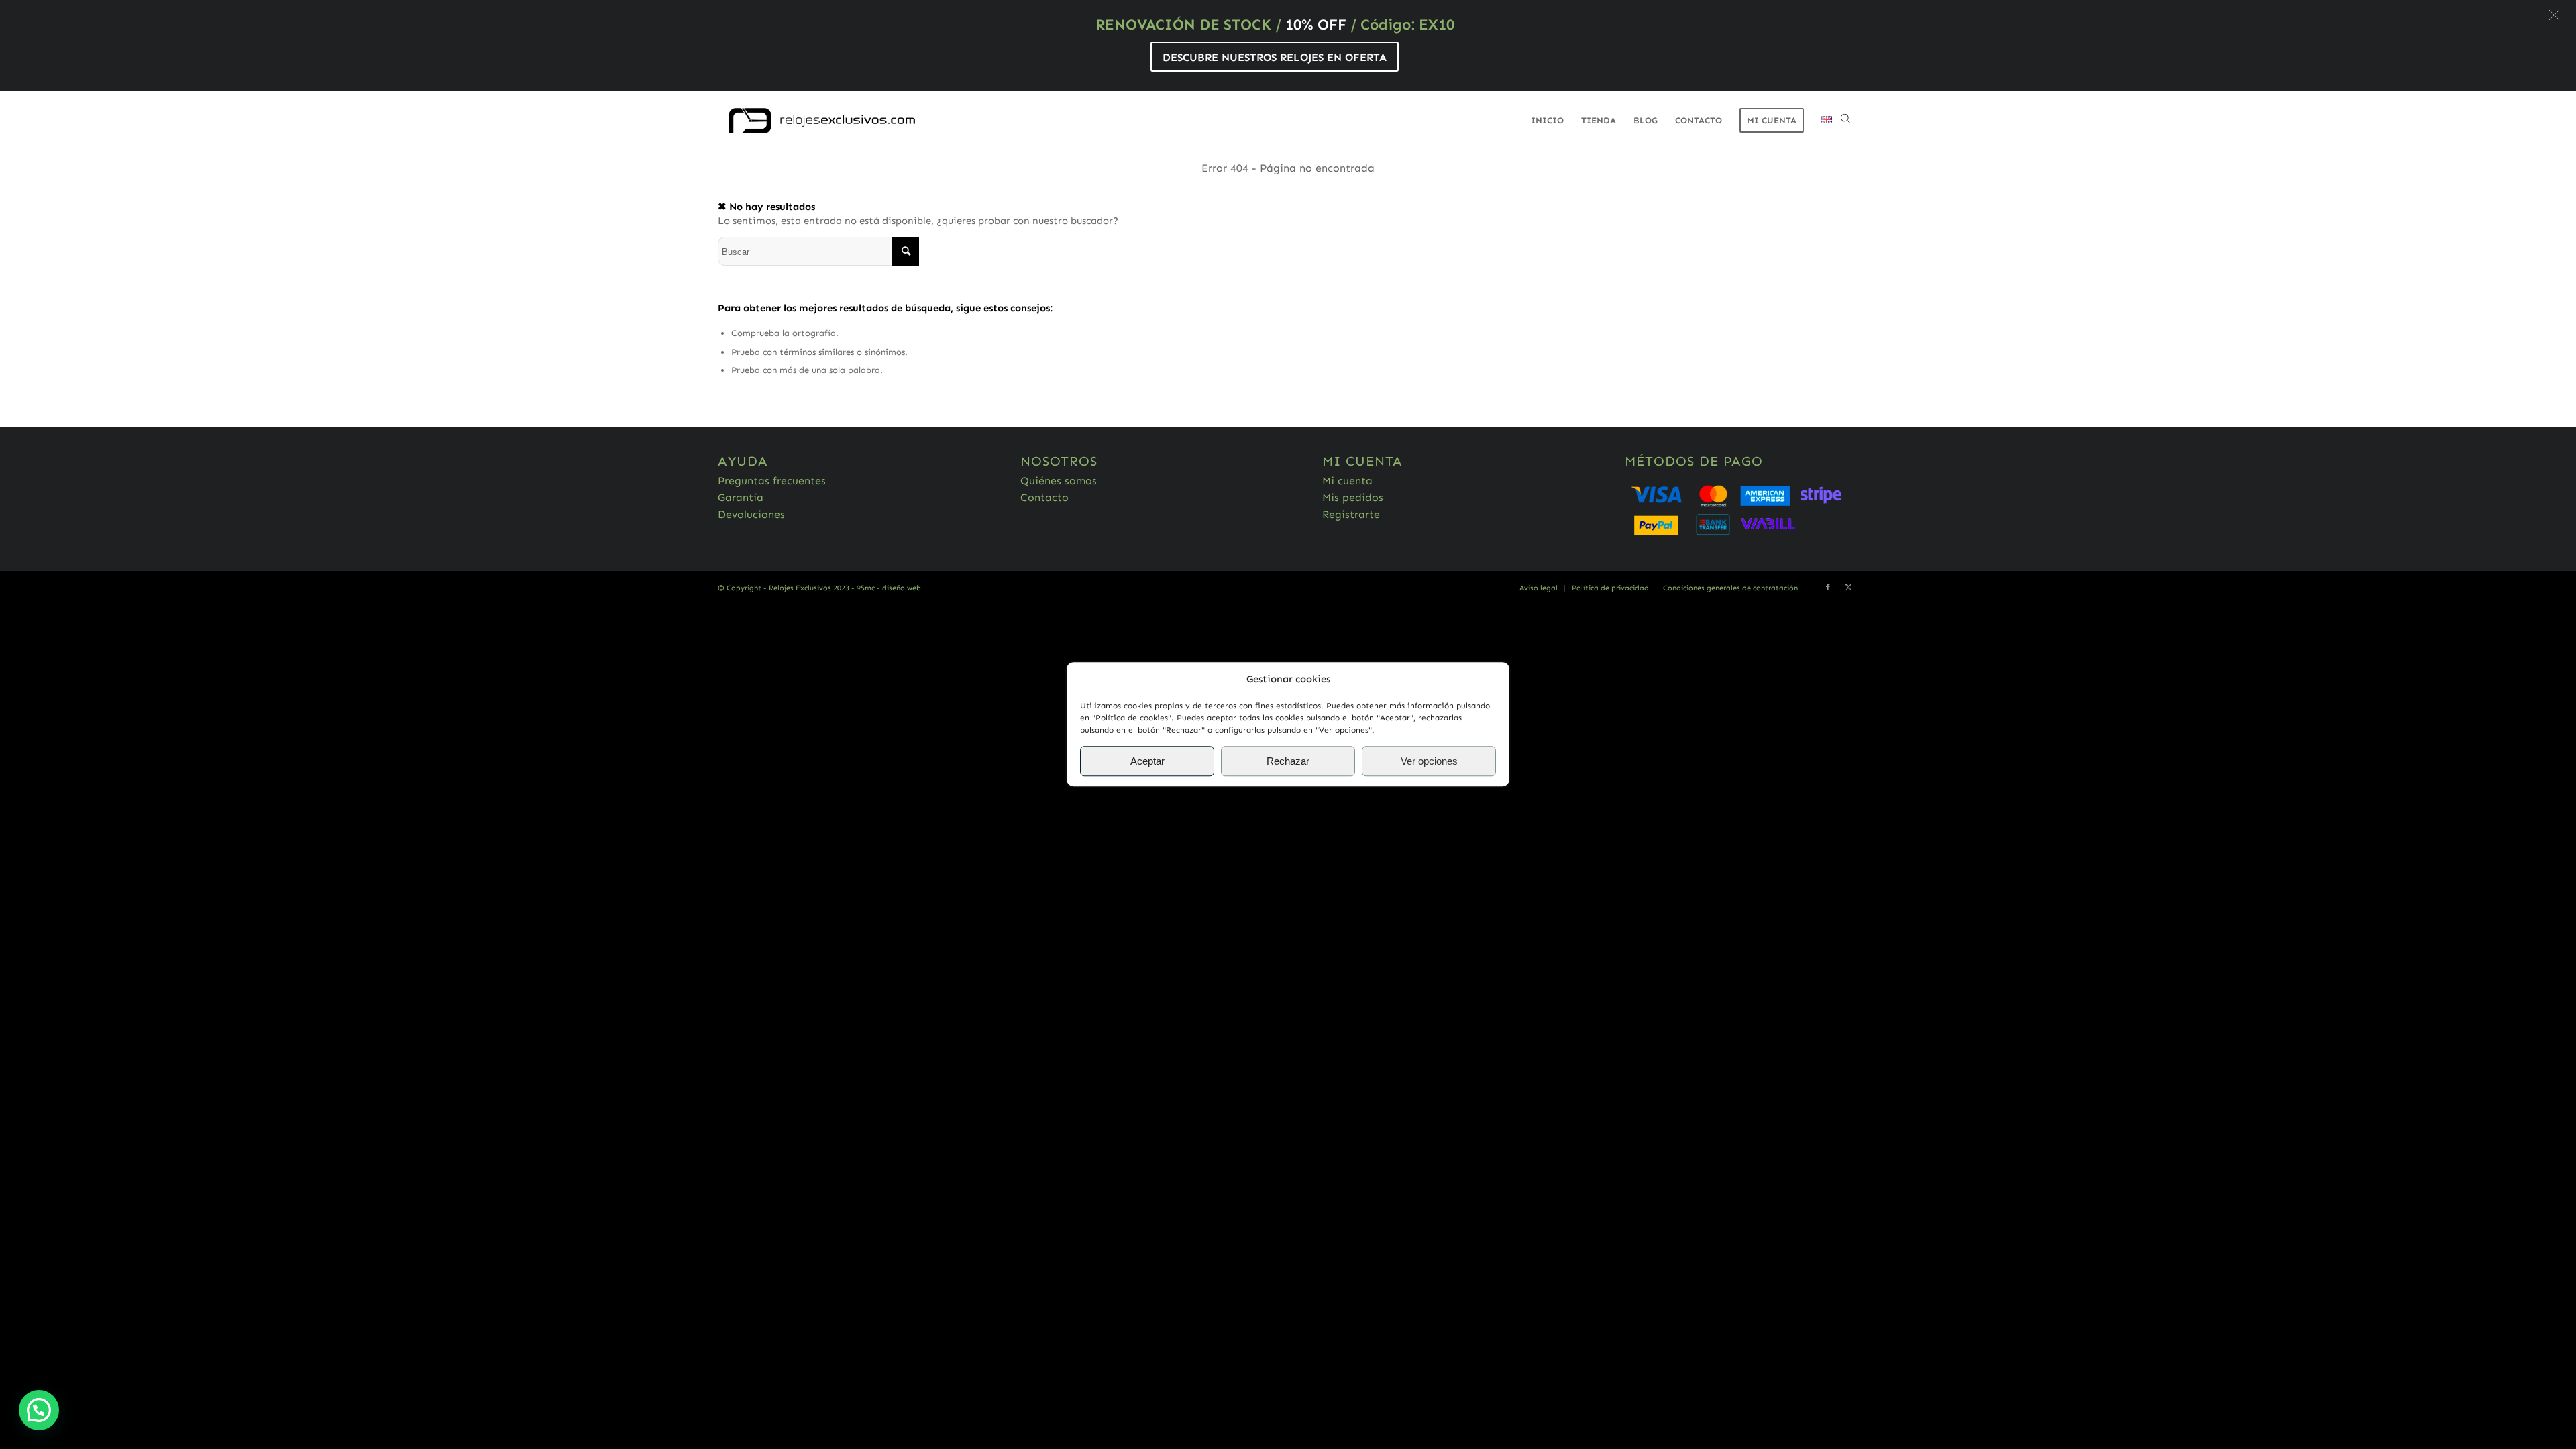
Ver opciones (1429, 761)
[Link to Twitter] (1848, 588)
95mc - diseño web (889, 588)
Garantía (741, 497)
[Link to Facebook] (1828, 588)
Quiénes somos (1059, 481)
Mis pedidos (1353, 497)
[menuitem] (1547, 121)
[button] (2554, 15)
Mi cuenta (1347, 481)
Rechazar (1288, 761)
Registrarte (1351, 514)
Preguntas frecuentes (772, 481)
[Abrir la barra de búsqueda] (1845, 121)
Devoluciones (751, 514)
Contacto (1044, 497)
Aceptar (1147, 761)
